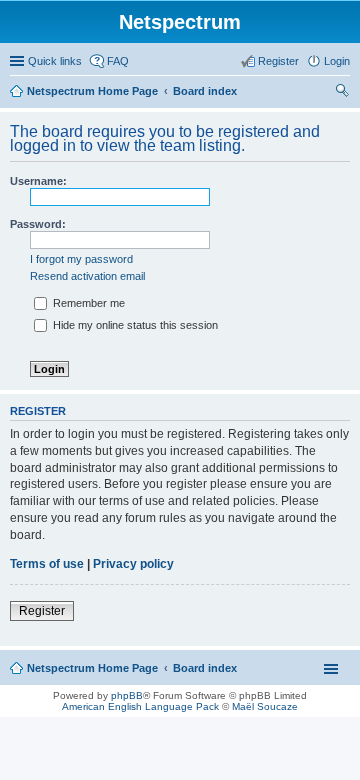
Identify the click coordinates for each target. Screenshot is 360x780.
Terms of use (47, 564)
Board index (205, 91)
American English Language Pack (140, 706)
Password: (38, 224)
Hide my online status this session (134, 325)
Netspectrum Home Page (92, 91)
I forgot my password (81, 259)
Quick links (55, 61)
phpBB (127, 695)
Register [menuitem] (278, 61)
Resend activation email (87, 276)
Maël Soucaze (265, 706)
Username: (38, 181)
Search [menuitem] (342, 93)
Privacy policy (133, 564)
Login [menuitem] (337, 61)
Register (42, 611)
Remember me (87, 303)
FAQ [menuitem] (118, 61)
